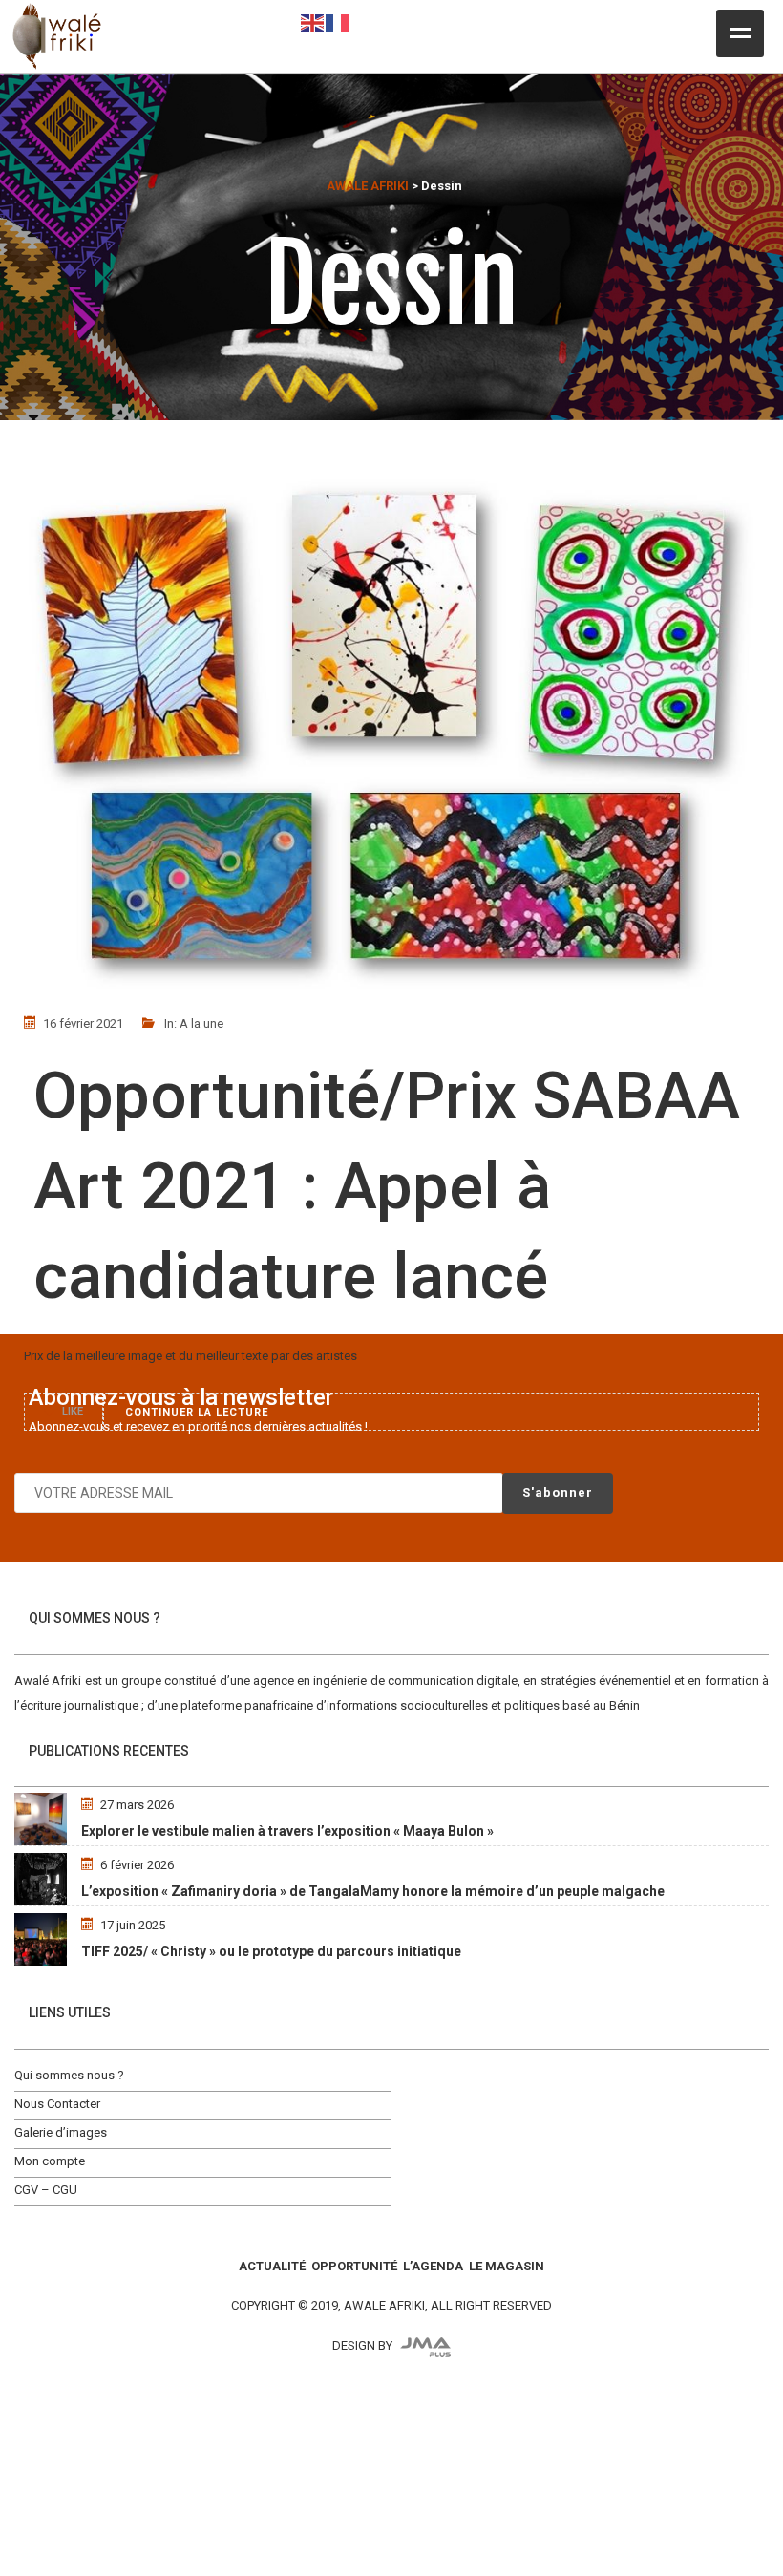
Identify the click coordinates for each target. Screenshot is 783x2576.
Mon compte (50, 2161)
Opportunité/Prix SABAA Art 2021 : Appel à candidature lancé (387, 1185)
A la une (201, 1023)
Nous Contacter (57, 2104)
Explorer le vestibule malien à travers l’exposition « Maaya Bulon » (287, 1831)
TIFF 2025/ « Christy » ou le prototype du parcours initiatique (271, 1951)
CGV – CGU (46, 2190)
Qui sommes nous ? (69, 2075)
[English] (313, 21)
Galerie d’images (61, 2132)
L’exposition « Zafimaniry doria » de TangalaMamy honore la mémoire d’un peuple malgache (373, 1891)
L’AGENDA (433, 2266)
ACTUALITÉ (272, 2266)
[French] (338, 21)
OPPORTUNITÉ (354, 2266)
